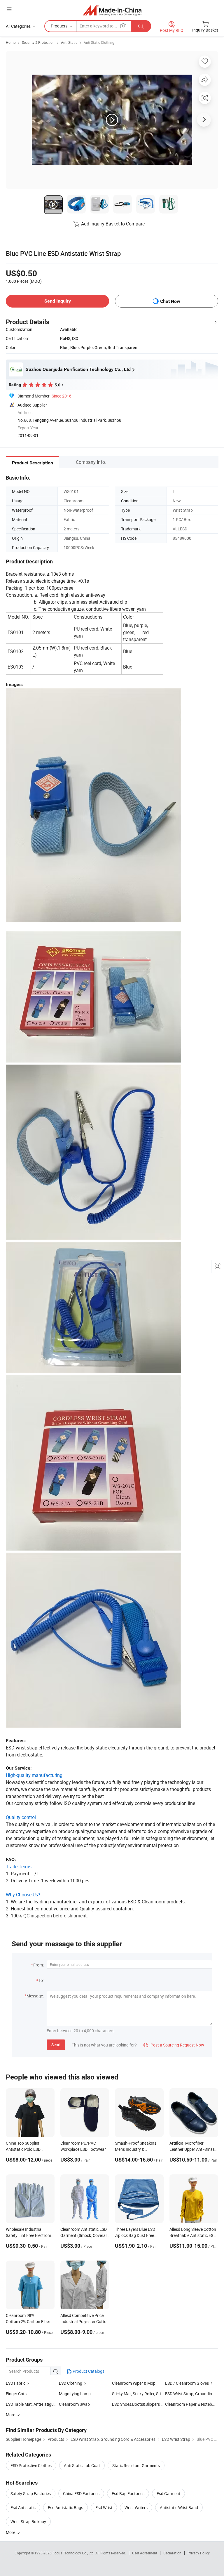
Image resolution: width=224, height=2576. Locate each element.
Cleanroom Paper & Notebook (192, 2404)
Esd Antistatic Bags (65, 2508)
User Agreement (145, 2553)
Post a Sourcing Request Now (174, 2045)
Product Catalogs (88, 2371)
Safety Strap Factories (31, 2493)
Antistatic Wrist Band (179, 2508)
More (11, 2532)
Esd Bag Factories (128, 2493)
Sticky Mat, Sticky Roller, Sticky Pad (143, 2394)
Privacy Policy (199, 2553)
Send (56, 2045)
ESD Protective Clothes (31, 2465)
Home (11, 42)
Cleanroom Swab (74, 2404)
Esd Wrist (104, 2508)
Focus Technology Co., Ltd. (74, 2553)
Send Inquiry (58, 301)
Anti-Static (69, 42)
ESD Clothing (71, 2383)
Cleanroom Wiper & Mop (134, 2383)
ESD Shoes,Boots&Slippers (136, 2404)
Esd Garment (168, 2493)
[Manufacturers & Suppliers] (112, 10)
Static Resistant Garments (136, 2465)
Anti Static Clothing (99, 42)
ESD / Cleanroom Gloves (187, 2383)
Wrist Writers (136, 2508)
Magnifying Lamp (75, 2394)
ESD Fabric (16, 2383)
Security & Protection (38, 42)
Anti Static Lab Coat (82, 2465)
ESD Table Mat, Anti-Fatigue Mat (35, 2404)
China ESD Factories (81, 2493)
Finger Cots (16, 2394)
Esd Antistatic (23, 2508)
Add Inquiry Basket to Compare (113, 224)
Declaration (172, 2553)
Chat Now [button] (170, 301)
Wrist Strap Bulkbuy (28, 2522)
